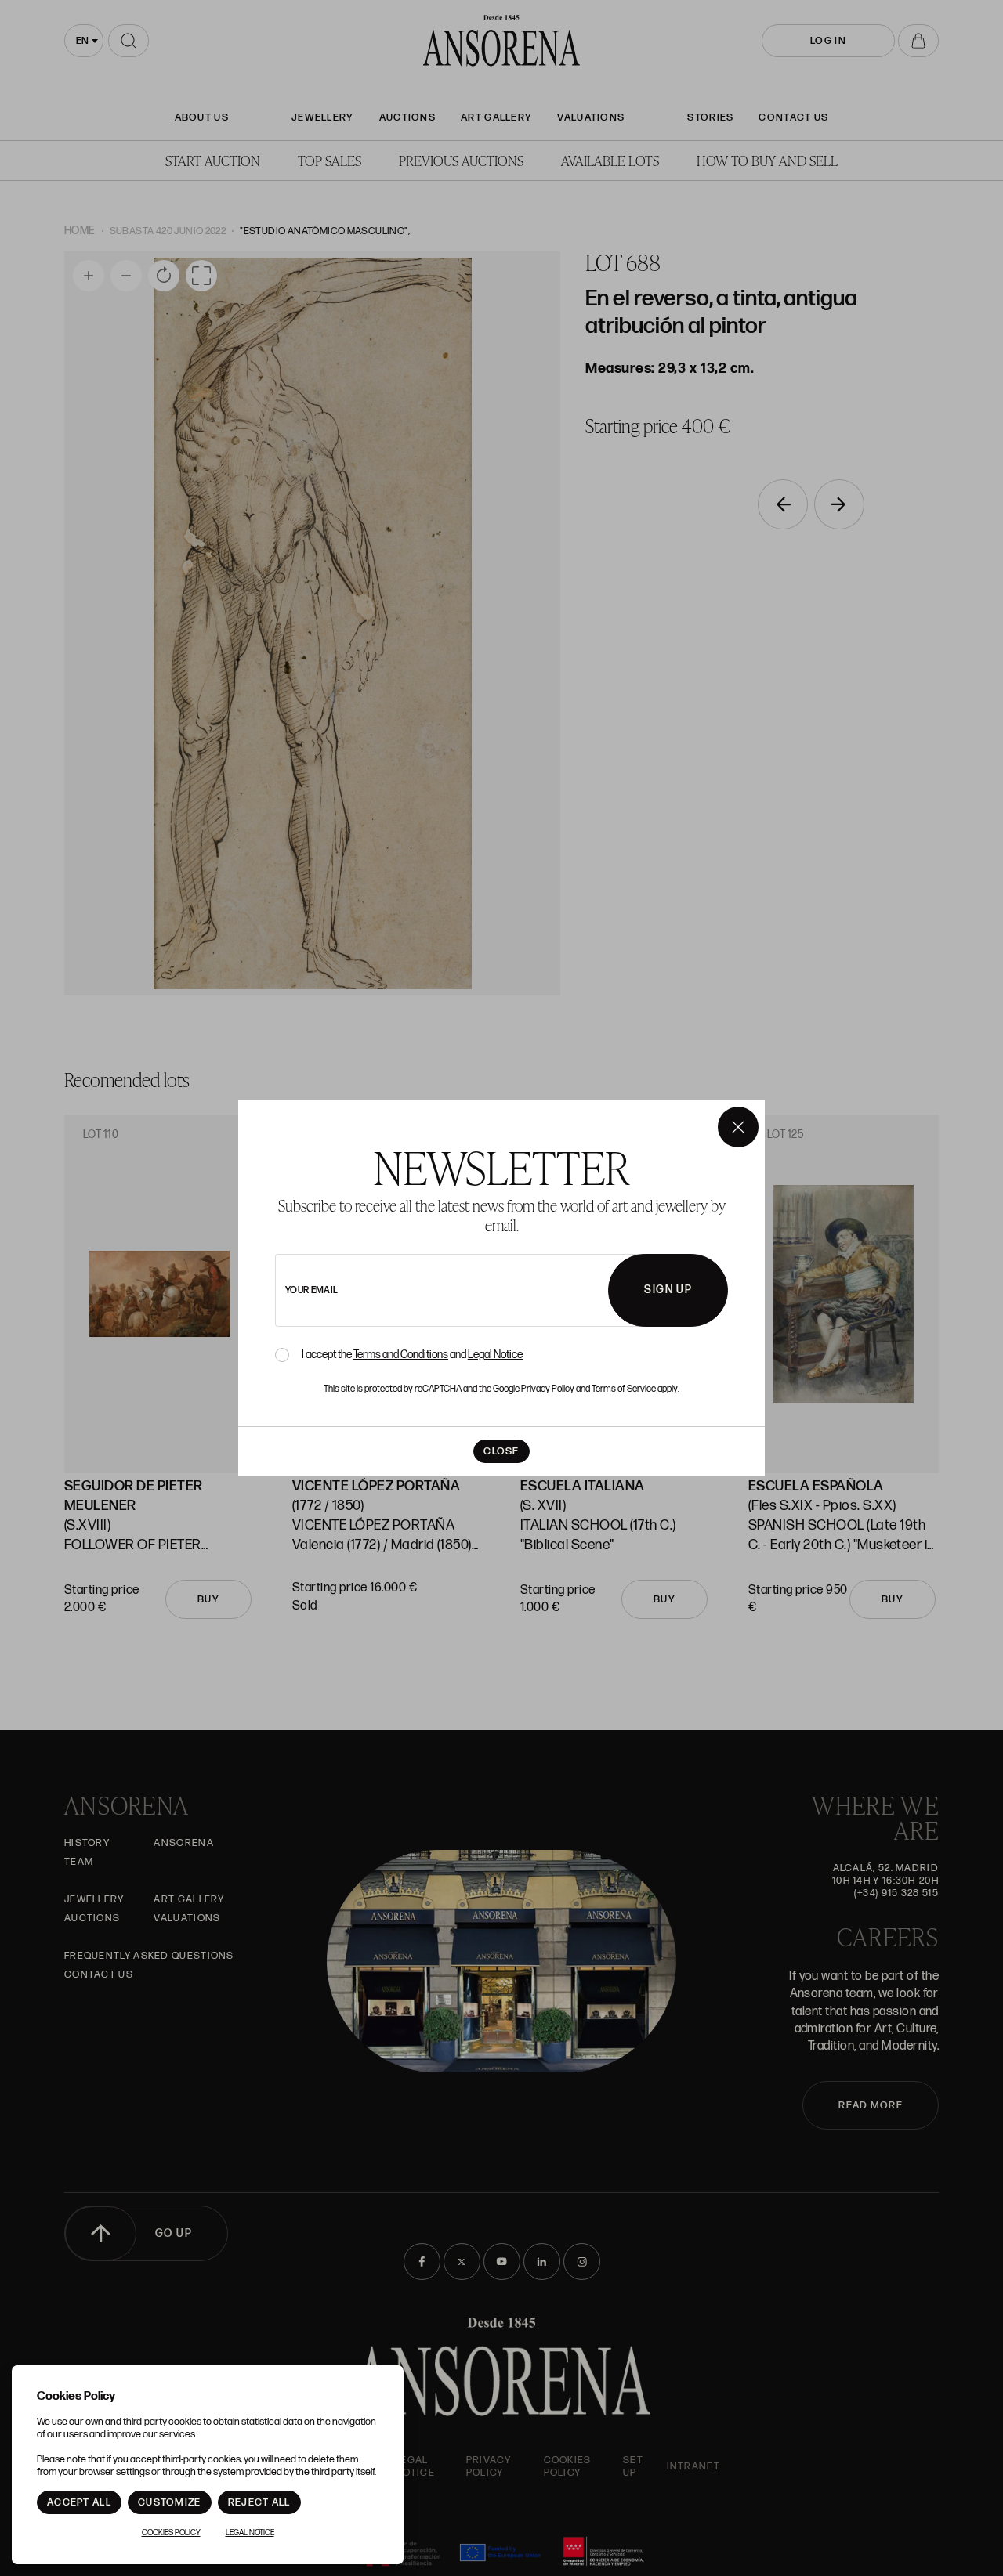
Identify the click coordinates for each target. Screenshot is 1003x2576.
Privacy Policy (548, 1389)
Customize (170, 2502)
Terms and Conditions (401, 1355)
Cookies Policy (171, 2533)
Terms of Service (624, 1389)
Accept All (79, 2502)
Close (501, 1451)
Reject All (259, 2502)
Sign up (668, 1290)
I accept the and (412, 1355)
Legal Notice (495, 1355)
